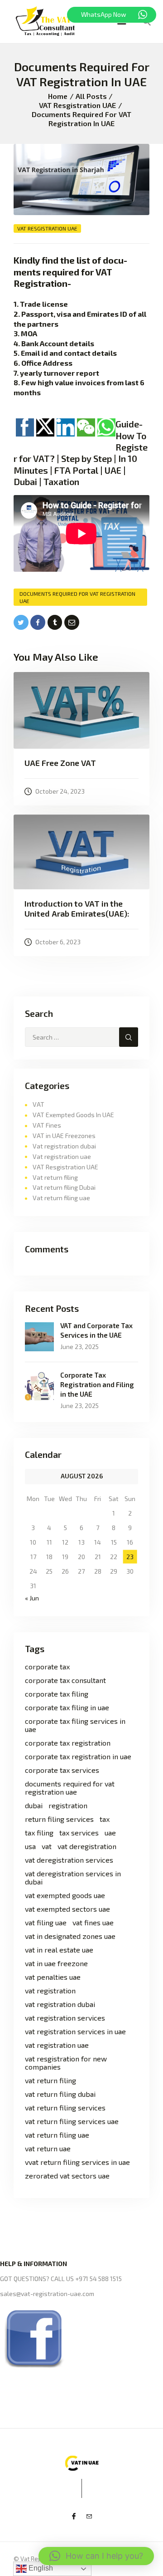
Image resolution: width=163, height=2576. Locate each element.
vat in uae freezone (56, 1963)
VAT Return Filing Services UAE (72, 2121)
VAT (38, 1104)
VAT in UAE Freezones (64, 1136)
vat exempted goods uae (65, 1895)
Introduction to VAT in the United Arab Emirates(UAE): (77, 909)
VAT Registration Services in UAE (75, 2031)
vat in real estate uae (59, 1950)
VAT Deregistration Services (69, 1860)
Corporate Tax (47, 1667)
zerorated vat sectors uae (67, 2176)
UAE (110, 1833)
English (40, 2568)
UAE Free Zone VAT (60, 763)
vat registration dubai (60, 2004)
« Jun (32, 1598)
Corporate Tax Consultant (65, 1680)
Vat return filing (55, 1177)
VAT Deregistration (87, 1846)
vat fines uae (93, 1923)
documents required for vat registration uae (77, 597)
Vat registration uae (62, 1156)
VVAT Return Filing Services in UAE (77, 2162)
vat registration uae (57, 2045)
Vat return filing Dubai (64, 1187)
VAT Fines (47, 1125)
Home (58, 96)
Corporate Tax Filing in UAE (67, 1708)
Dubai (34, 1806)
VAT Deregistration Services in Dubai (73, 1878)
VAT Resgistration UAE (77, 105)
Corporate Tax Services (62, 1770)
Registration (68, 1806)
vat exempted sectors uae (67, 1909)
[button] (96, 2556)
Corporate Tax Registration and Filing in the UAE (97, 1384)
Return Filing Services (59, 1819)
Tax (105, 1819)
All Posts (91, 96)
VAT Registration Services (65, 2018)
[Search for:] (81, 1037)
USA (30, 1846)
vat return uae (48, 2149)
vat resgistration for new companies (66, 2063)
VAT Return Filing (50, 2080)
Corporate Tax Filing (57, 1694)
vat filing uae (46, 1923)
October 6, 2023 (58, 942)
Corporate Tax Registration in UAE (78, 1757)
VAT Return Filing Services (65, 2108)
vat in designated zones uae (70, 1936)
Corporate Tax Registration (68, 1743)
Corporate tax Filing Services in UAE (75, 1725)
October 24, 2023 (60, 791)
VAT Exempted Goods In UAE (73, 1115)
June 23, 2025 (79, 1347)
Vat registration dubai (64, 1146)
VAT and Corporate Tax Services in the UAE (96, 1330)
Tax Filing (39, 1833)
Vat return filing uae (61, 1198)
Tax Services (79, 1833)
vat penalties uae (53, 1977)
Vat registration (50, 1991)
